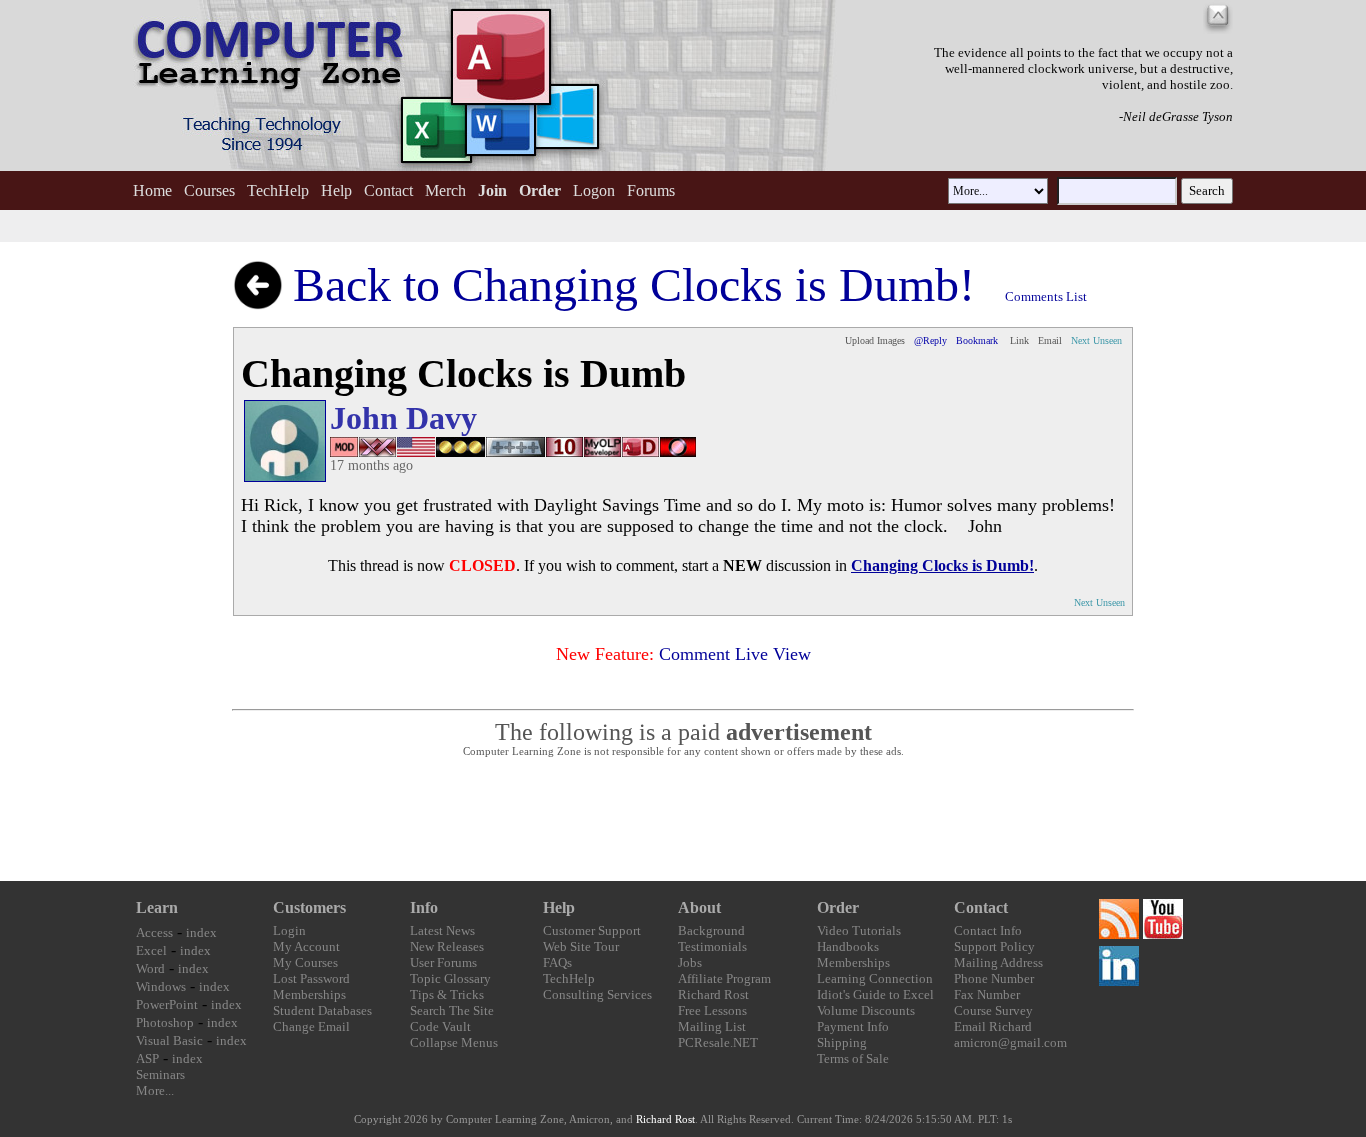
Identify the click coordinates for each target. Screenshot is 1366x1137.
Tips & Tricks (447, 994)
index (201, 932)
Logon (594, 190)
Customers (309, 907)
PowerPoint (167, 1004)
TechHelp (278, 190)
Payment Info (853, 1026)
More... (155, 1090)
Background (711, 930)
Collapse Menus (454, 1042)
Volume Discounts (866, 1010)
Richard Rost (713, 994)
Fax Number (987, 994)
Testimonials (712, 946)
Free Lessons (712, 1010)
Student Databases (322, 1010)
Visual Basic (169, 1040)
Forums (651, 190)
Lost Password (311, 978)
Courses (209, 190)
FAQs (557, 962)
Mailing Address (998, 962)
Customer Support (592, 930)
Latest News (442, 930)
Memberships (309, 994)
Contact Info (988, 930)
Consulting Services (597, 994)
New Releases (447, 946)
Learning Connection (875, 978)
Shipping (842, 1042)
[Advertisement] (683, 820)
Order (838, 907)
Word (150, 968)
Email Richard (993, 1026)
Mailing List (712, 1026)
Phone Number (994, 978)
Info (424, 907)
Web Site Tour (581, 946)
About (699, 907)
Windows (161, 986)
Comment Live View (735, 654)
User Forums (443, 962)
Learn (157, 907)
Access (154, 932)
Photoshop (165, 1022)
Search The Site (452, 1010)
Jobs (690, 962)
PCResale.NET (718, 1042)
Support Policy (994, 946)
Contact (388, 190)
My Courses (305, 962)
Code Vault (440, 1026)
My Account (306, 946)
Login (289, 930)
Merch (445, 190)
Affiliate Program (724, 978)
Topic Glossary (450, 978)
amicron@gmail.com (1010, 1042)
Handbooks (848, 946)
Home (152, 190)
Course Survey (993, 1010)
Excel (151, 950)
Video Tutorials (859, 930)
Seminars (160, 1074)
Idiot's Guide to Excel (875, 994)
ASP (147, 1058)
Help (336, 190)
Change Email (311, 1026)
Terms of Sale (853, 1058)
